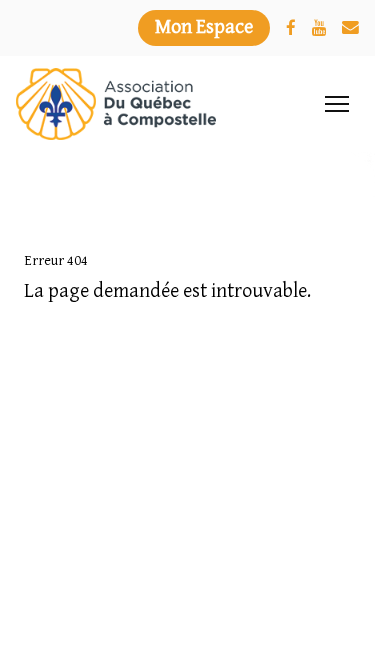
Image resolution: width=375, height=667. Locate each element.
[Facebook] (291, 28)
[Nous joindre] (350, 28)
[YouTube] (319, 28)
